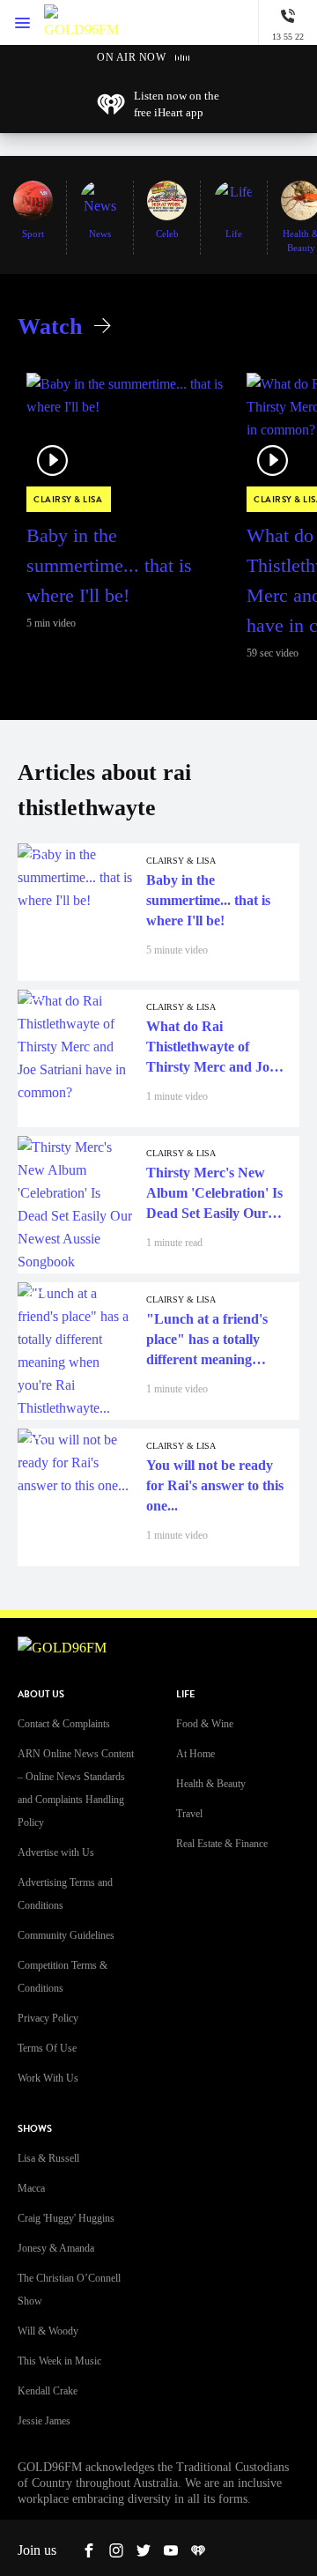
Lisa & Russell (48, 2158)
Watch (50, 327)
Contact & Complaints (64, 1724)
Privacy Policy (48, 2018)
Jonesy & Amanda (56, 2248)
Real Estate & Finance (222, 1844)
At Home (195, 1754)
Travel (189, 1814)
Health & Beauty (211, 1784)
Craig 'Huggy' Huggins (66, 2218)
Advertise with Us (56, 1852)
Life (185, 1694)
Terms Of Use (47, 2048)
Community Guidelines (66, 1935)
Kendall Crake (48, 2391)
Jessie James (44, 2421)
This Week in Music (59, 2361)
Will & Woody (48, 2331)
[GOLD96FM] (81, 22)
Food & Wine (205, 1724)
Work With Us (48, 2078)
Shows (35, 2129)
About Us (41, 1694)
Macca (31, 2188)
